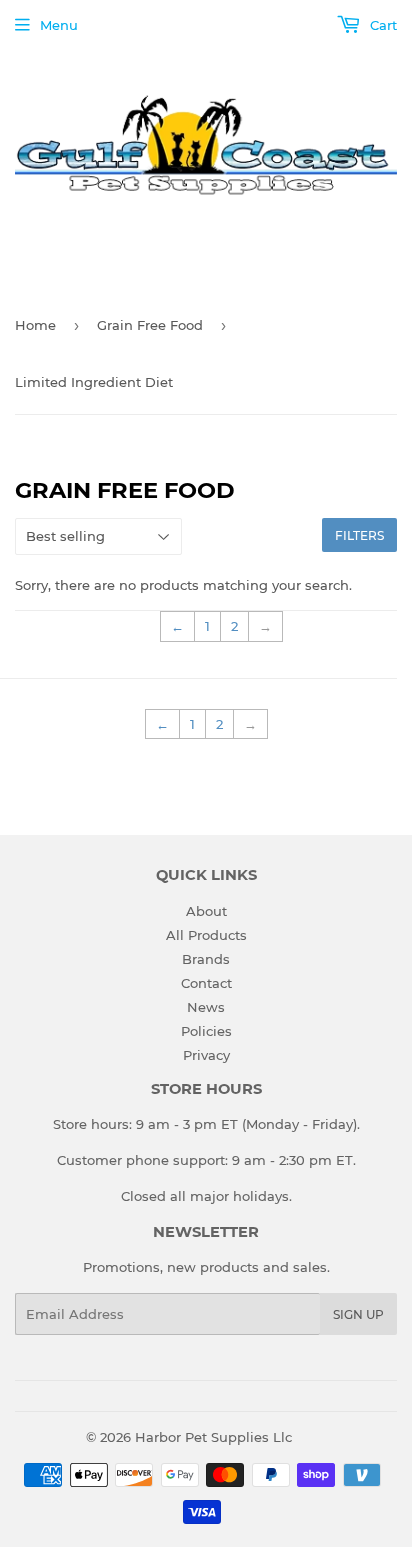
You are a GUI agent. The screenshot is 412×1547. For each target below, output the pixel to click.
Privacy (206, 1055)
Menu (59, 25)
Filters (359, 535)
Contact (206, 983)
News (206, 1007)
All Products (206, 935)
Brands (206, 959)
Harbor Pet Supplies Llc (213, 1437)
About (206, 911)
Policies (206, 1031)
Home (35, 325)
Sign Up (358, 1314)
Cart (381, 25)
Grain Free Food (150, 325)
